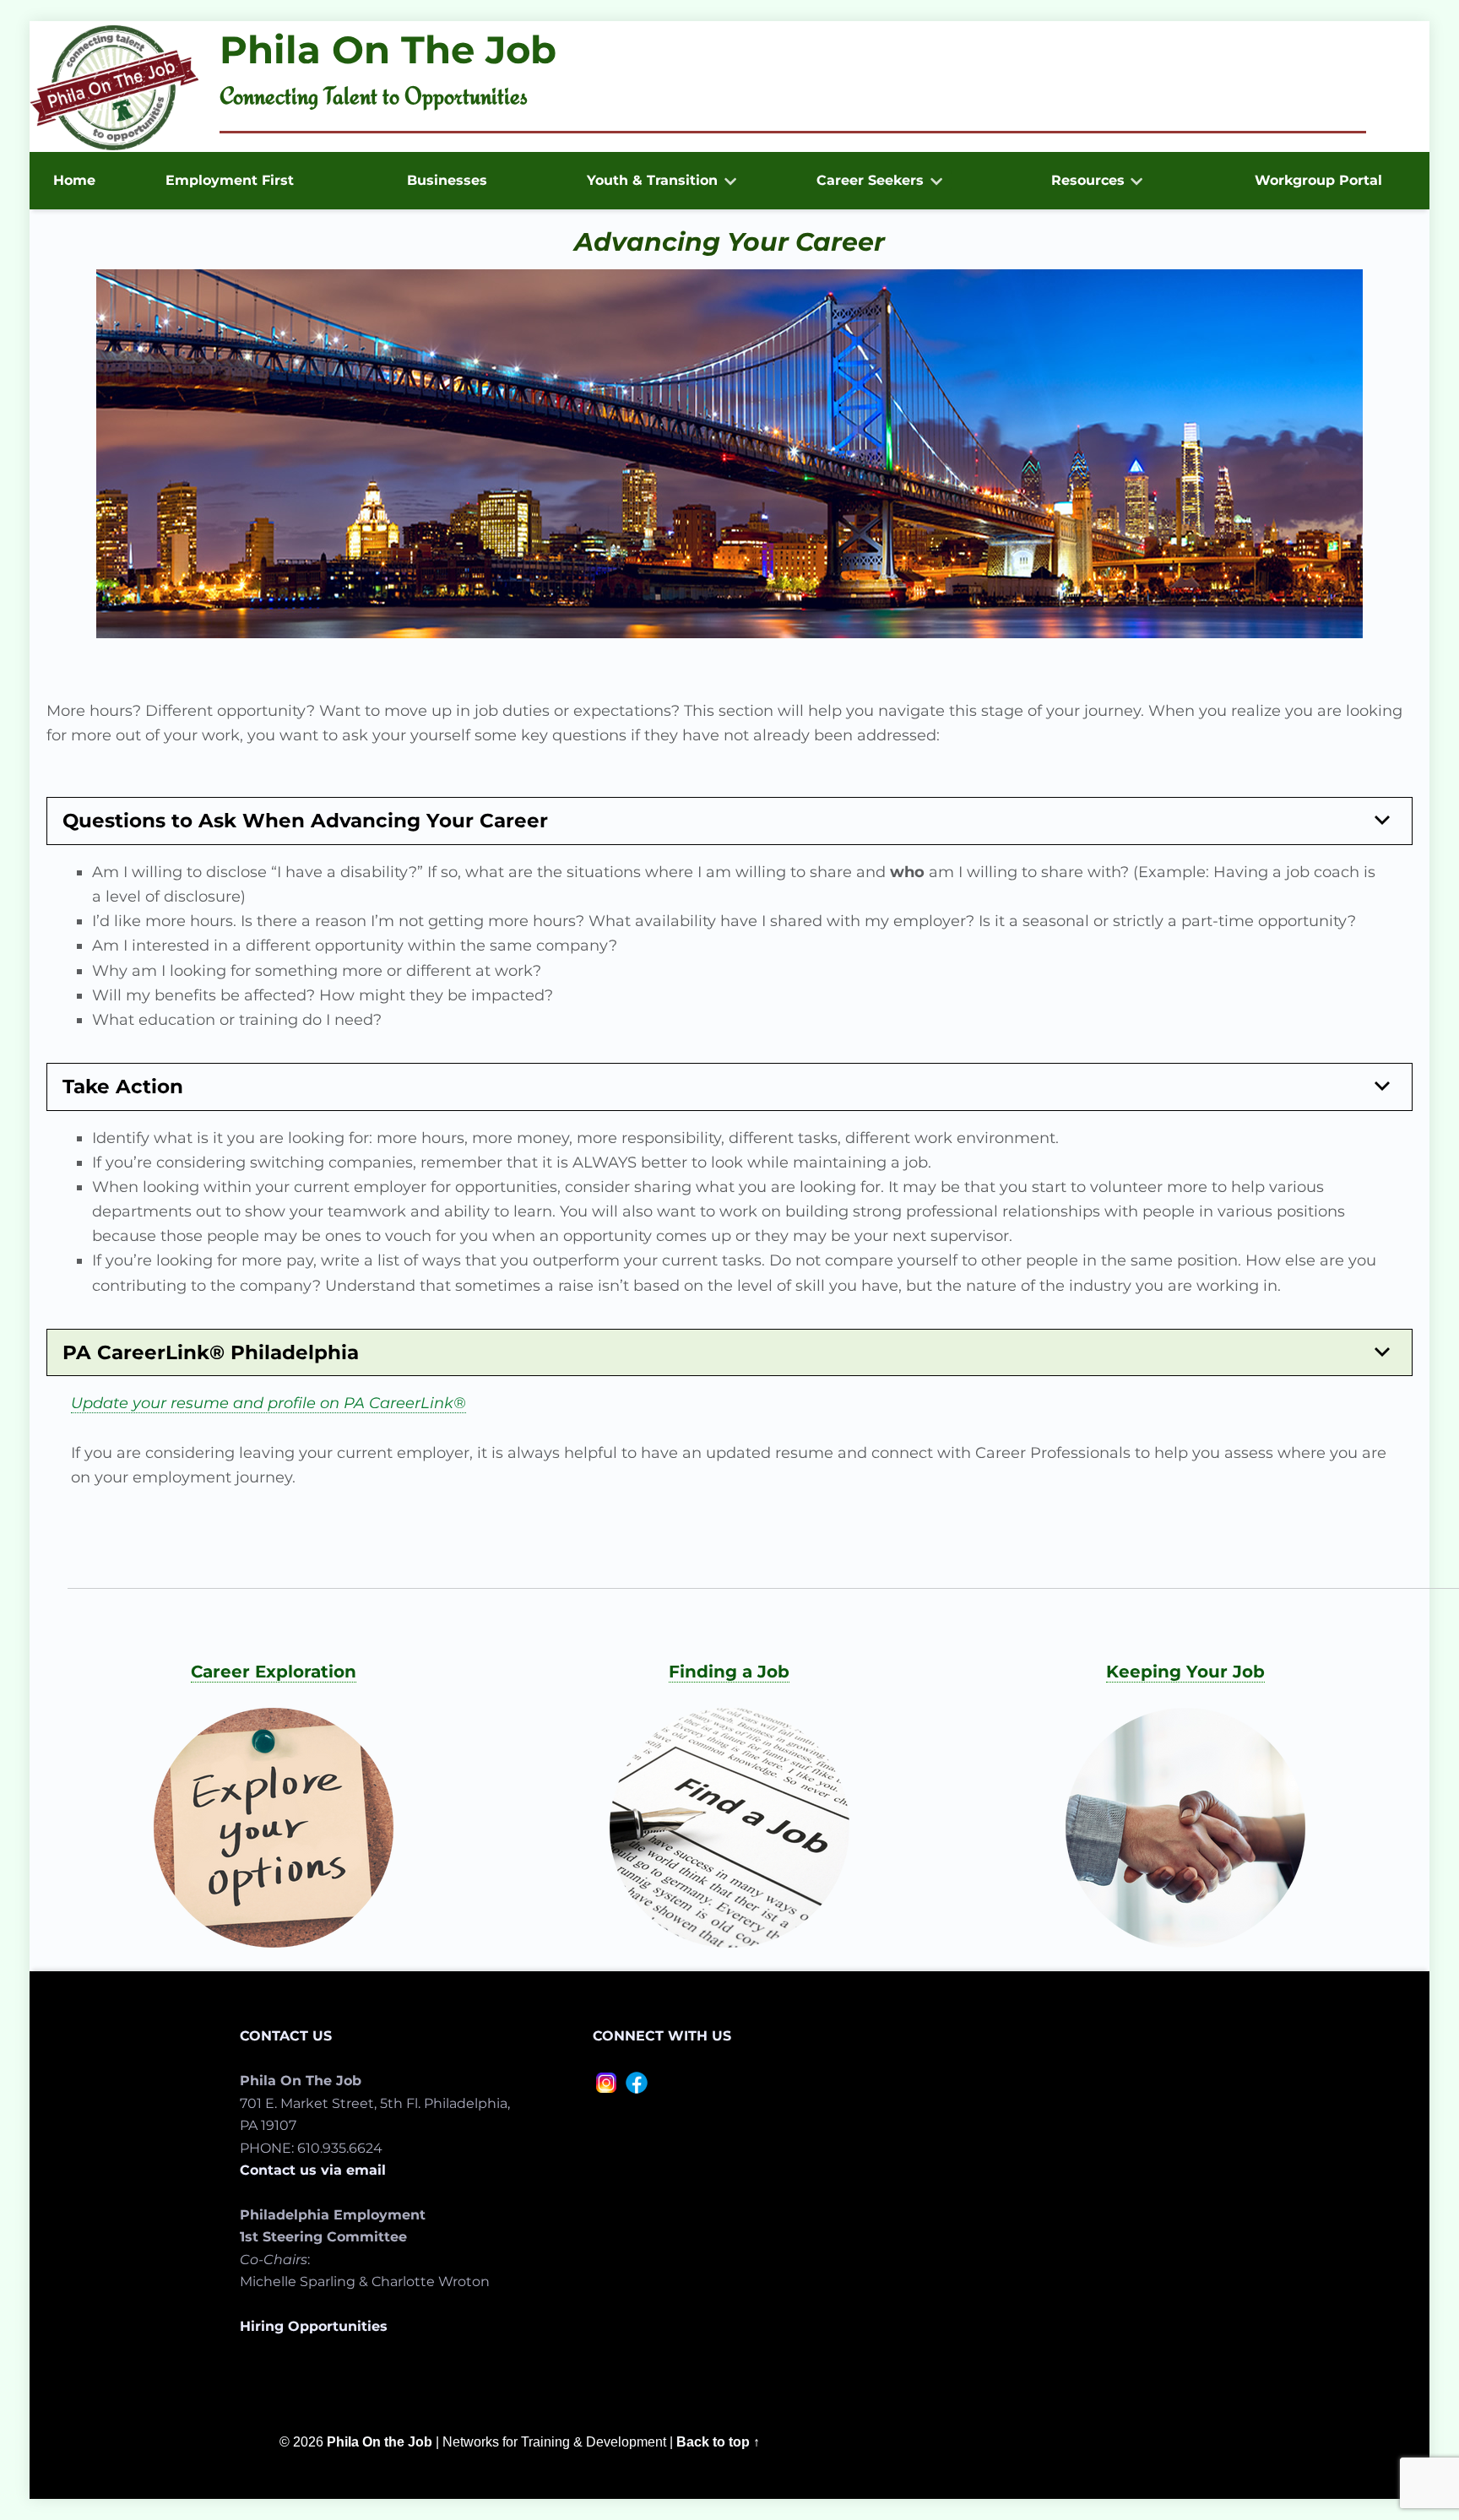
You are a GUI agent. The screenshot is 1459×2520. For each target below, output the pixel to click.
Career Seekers (870, 180)
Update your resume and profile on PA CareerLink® (268, 1403)
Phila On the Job (380, 2441)
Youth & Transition (652, 180)
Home (74, 180)
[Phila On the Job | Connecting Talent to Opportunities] (114, 88)
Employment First (230, 180)
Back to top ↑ (718, 2441)
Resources (1088, 180)
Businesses (447, 180)
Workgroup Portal (1318, 180)
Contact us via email (313, 2170)
